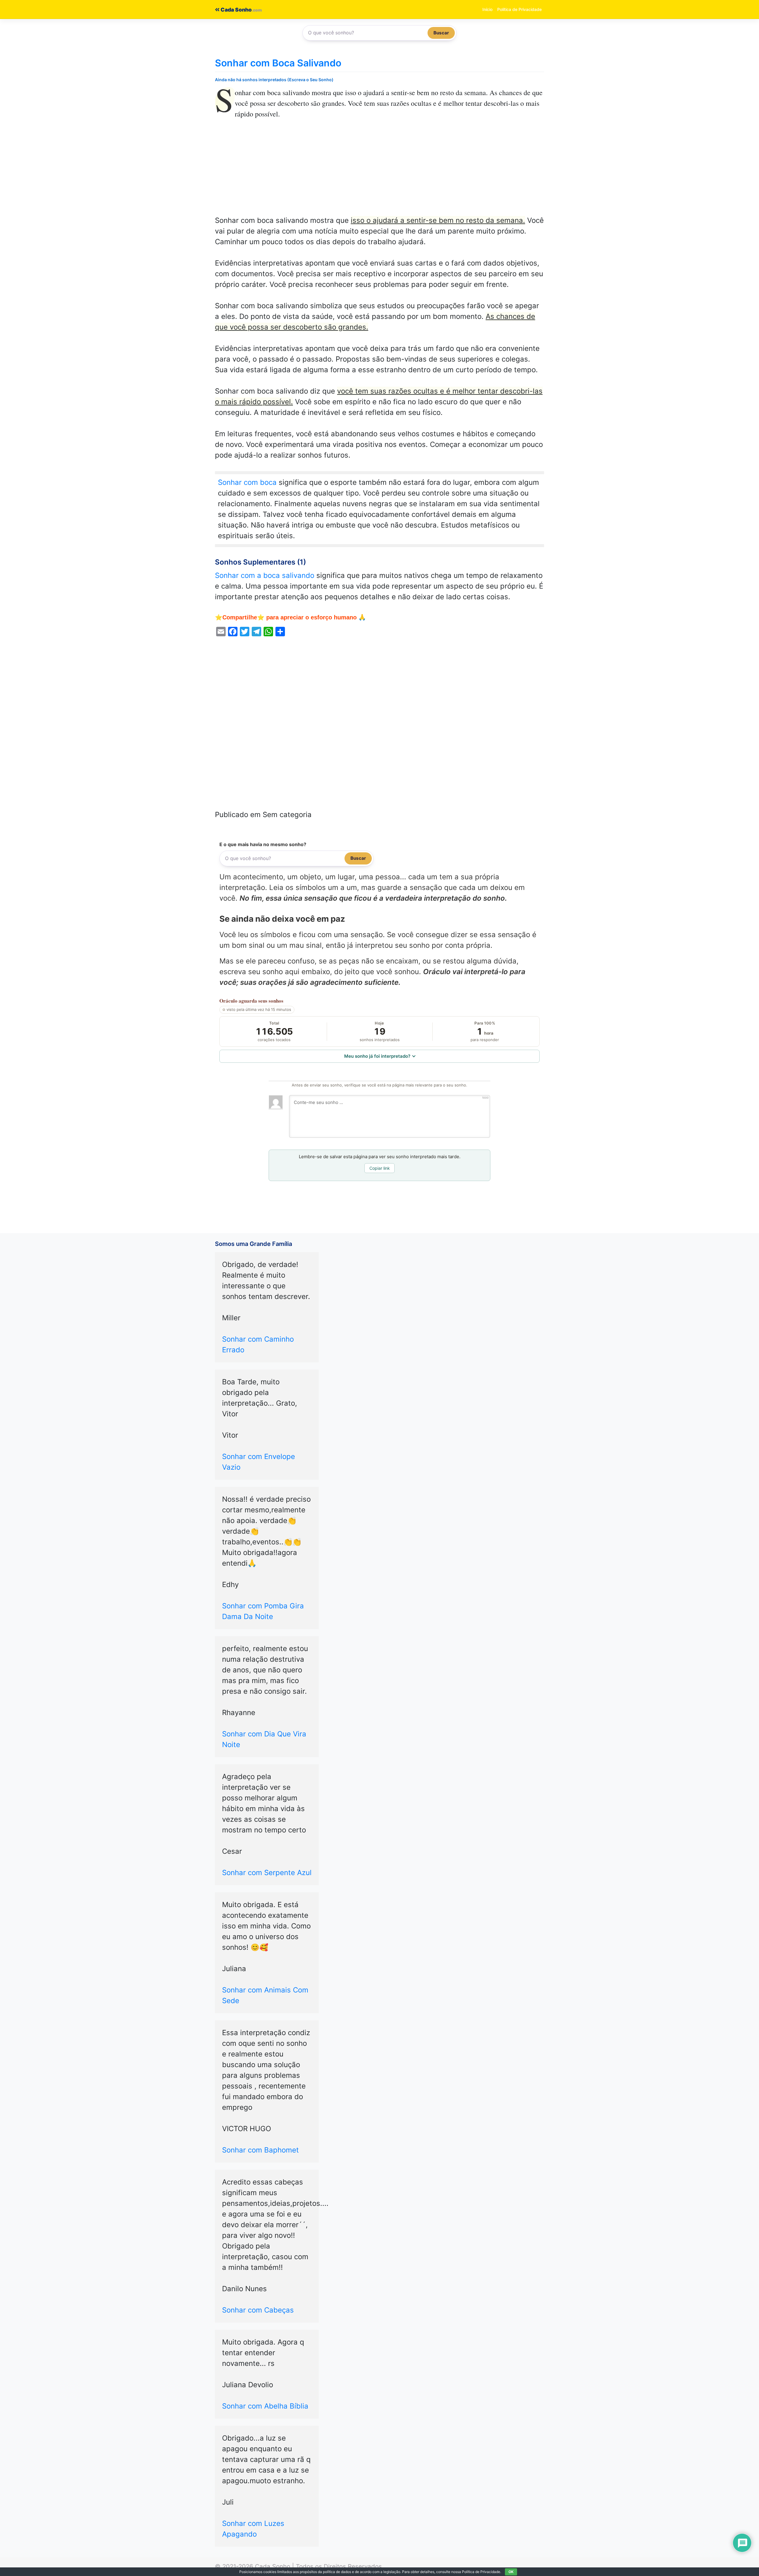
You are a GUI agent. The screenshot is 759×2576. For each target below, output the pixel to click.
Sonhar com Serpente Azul (267, 1873)
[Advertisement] (379, 171)
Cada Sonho (236, 10)
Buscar (441, 33)
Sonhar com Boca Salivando (278, 63)
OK (511, 2572)
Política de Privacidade (519, 9)
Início (487, 9)
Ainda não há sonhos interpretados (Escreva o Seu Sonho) (274, 80)
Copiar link (380, 1168)
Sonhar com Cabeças (258, 2310)
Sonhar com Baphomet (260, 2150)
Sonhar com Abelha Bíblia (265, 2406)
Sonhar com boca (247, 482)
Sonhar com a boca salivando (265, 575)
